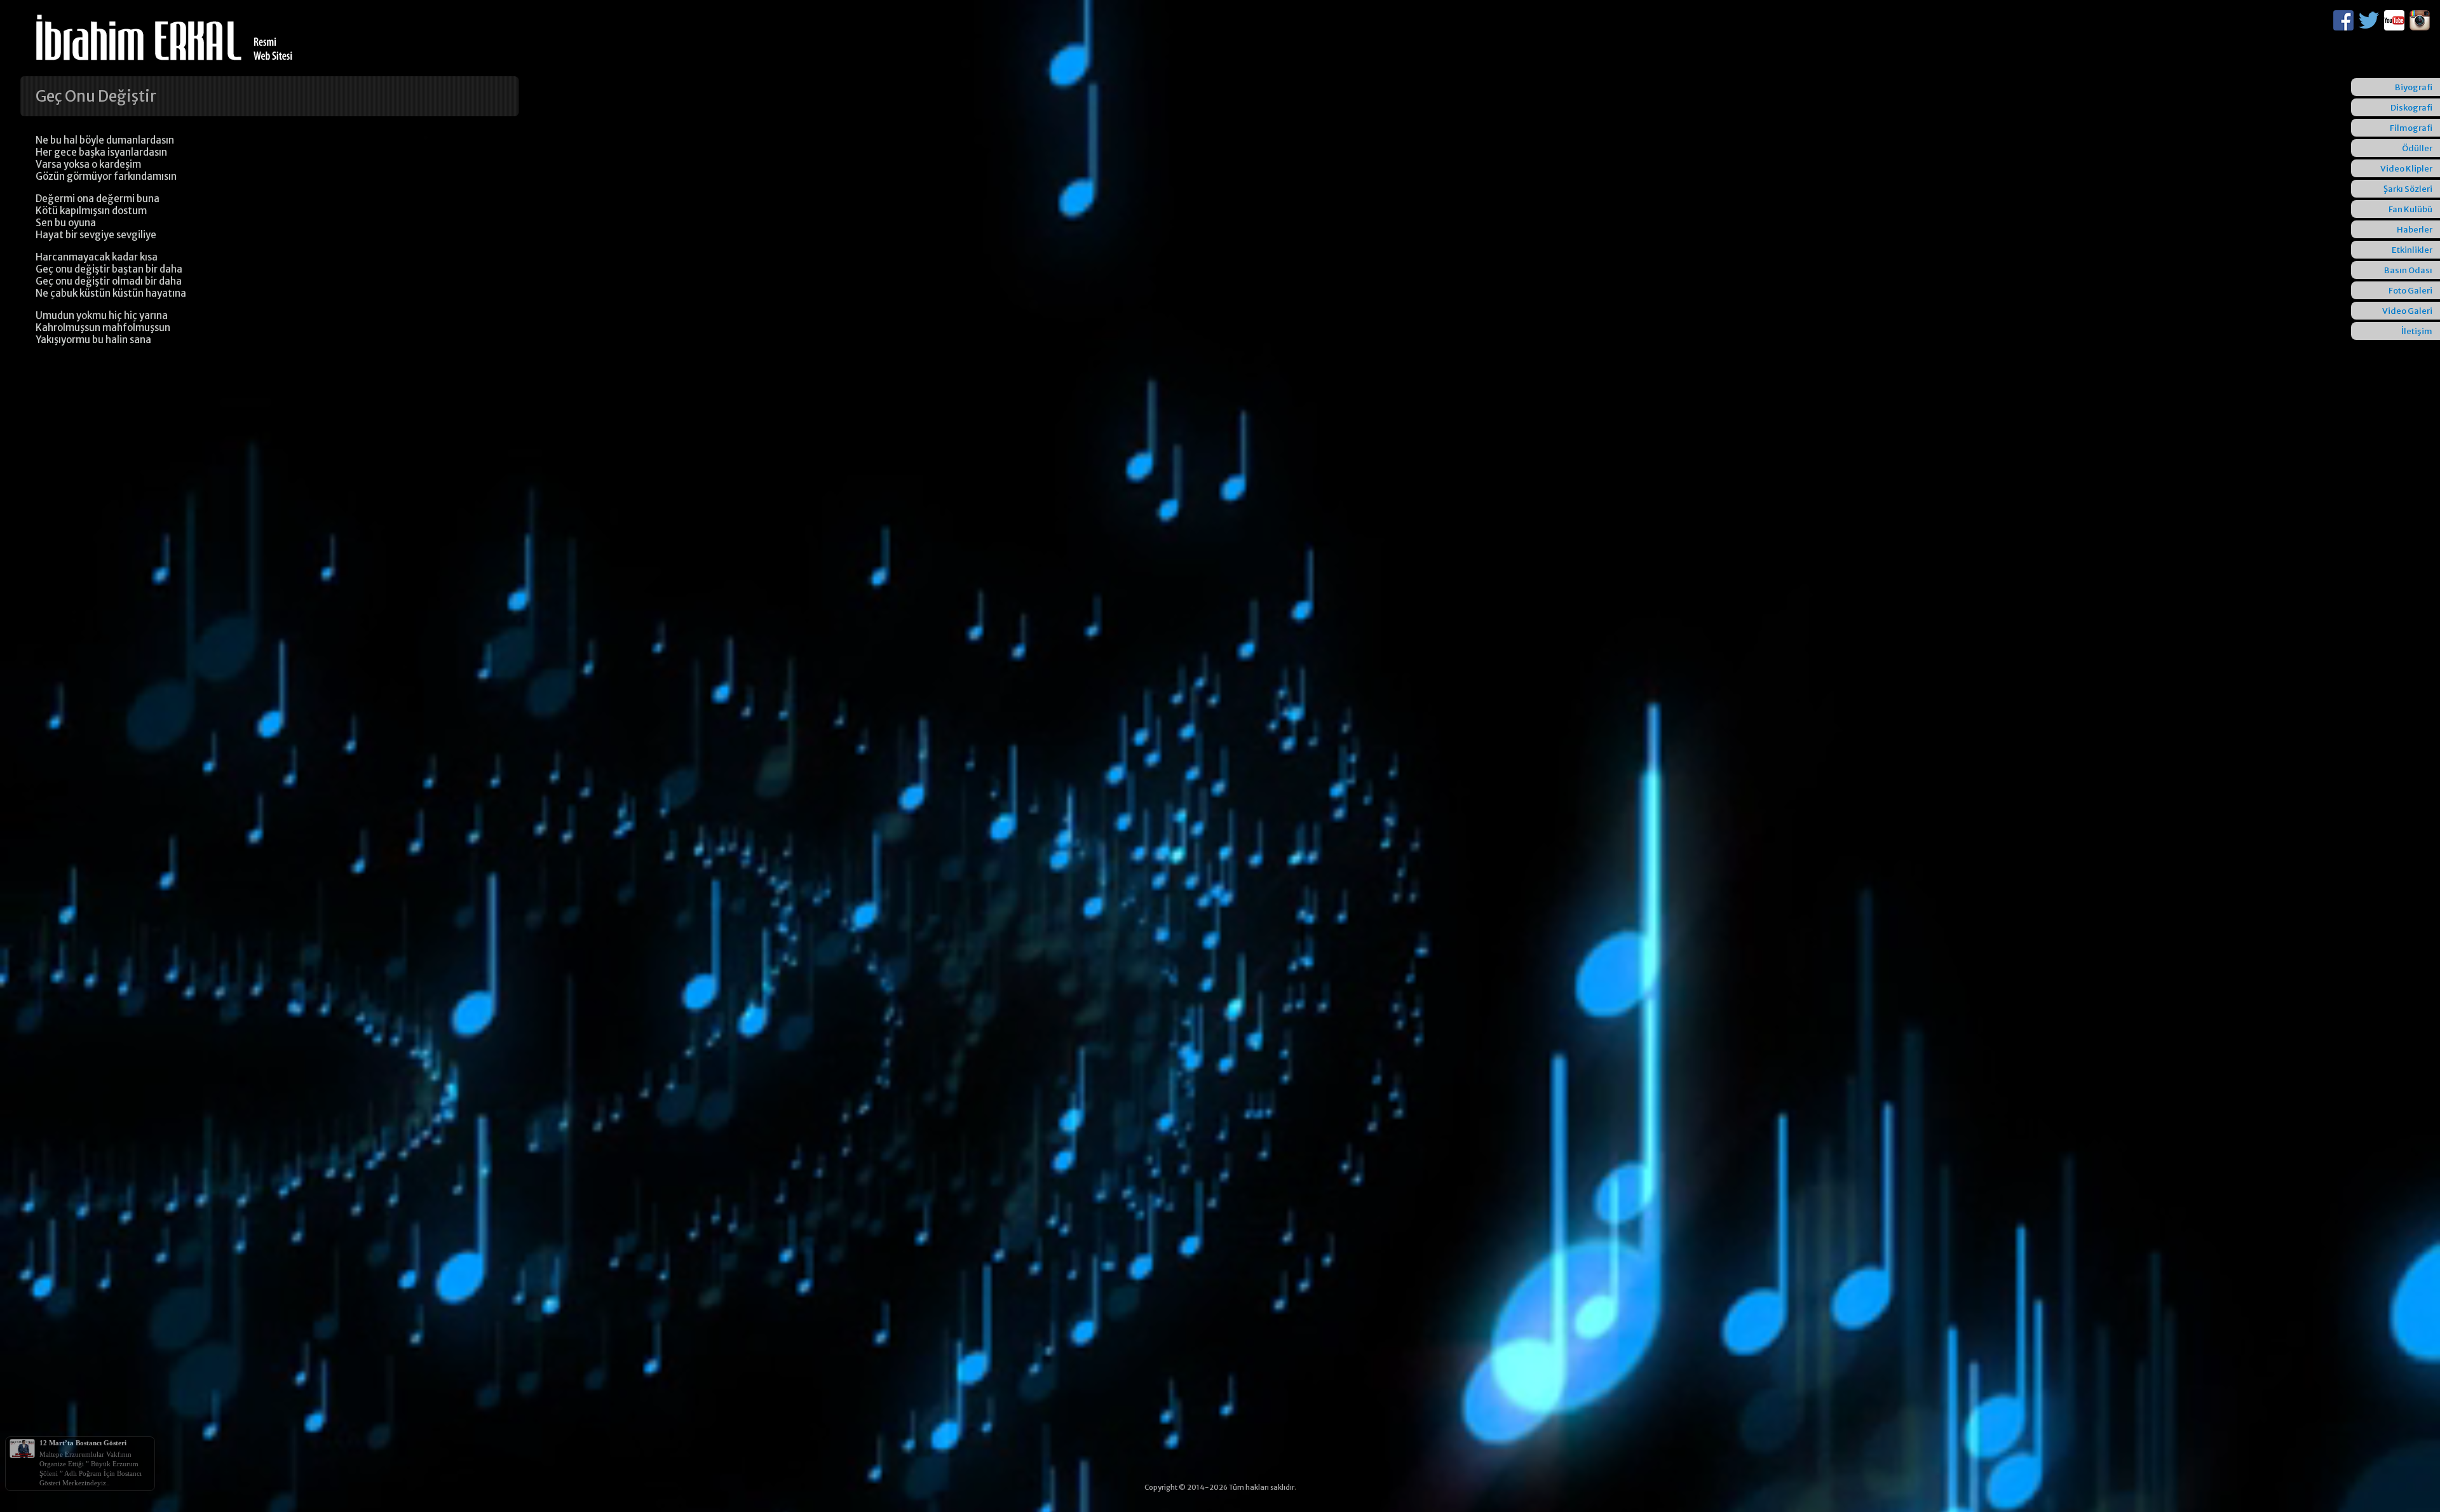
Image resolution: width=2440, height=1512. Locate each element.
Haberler (2415, 230)
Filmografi (2411, 128)
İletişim (2417, 331)
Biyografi (2414, 87)
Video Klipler (2406, 169)
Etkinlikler (2412, 250)
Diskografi (2411, 108)
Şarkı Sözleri (2408, 189)
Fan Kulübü (2410, 209)
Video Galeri (2407, 311)
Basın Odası (2408, 270)
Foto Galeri (2410, 291)
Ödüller (2417, 148)
